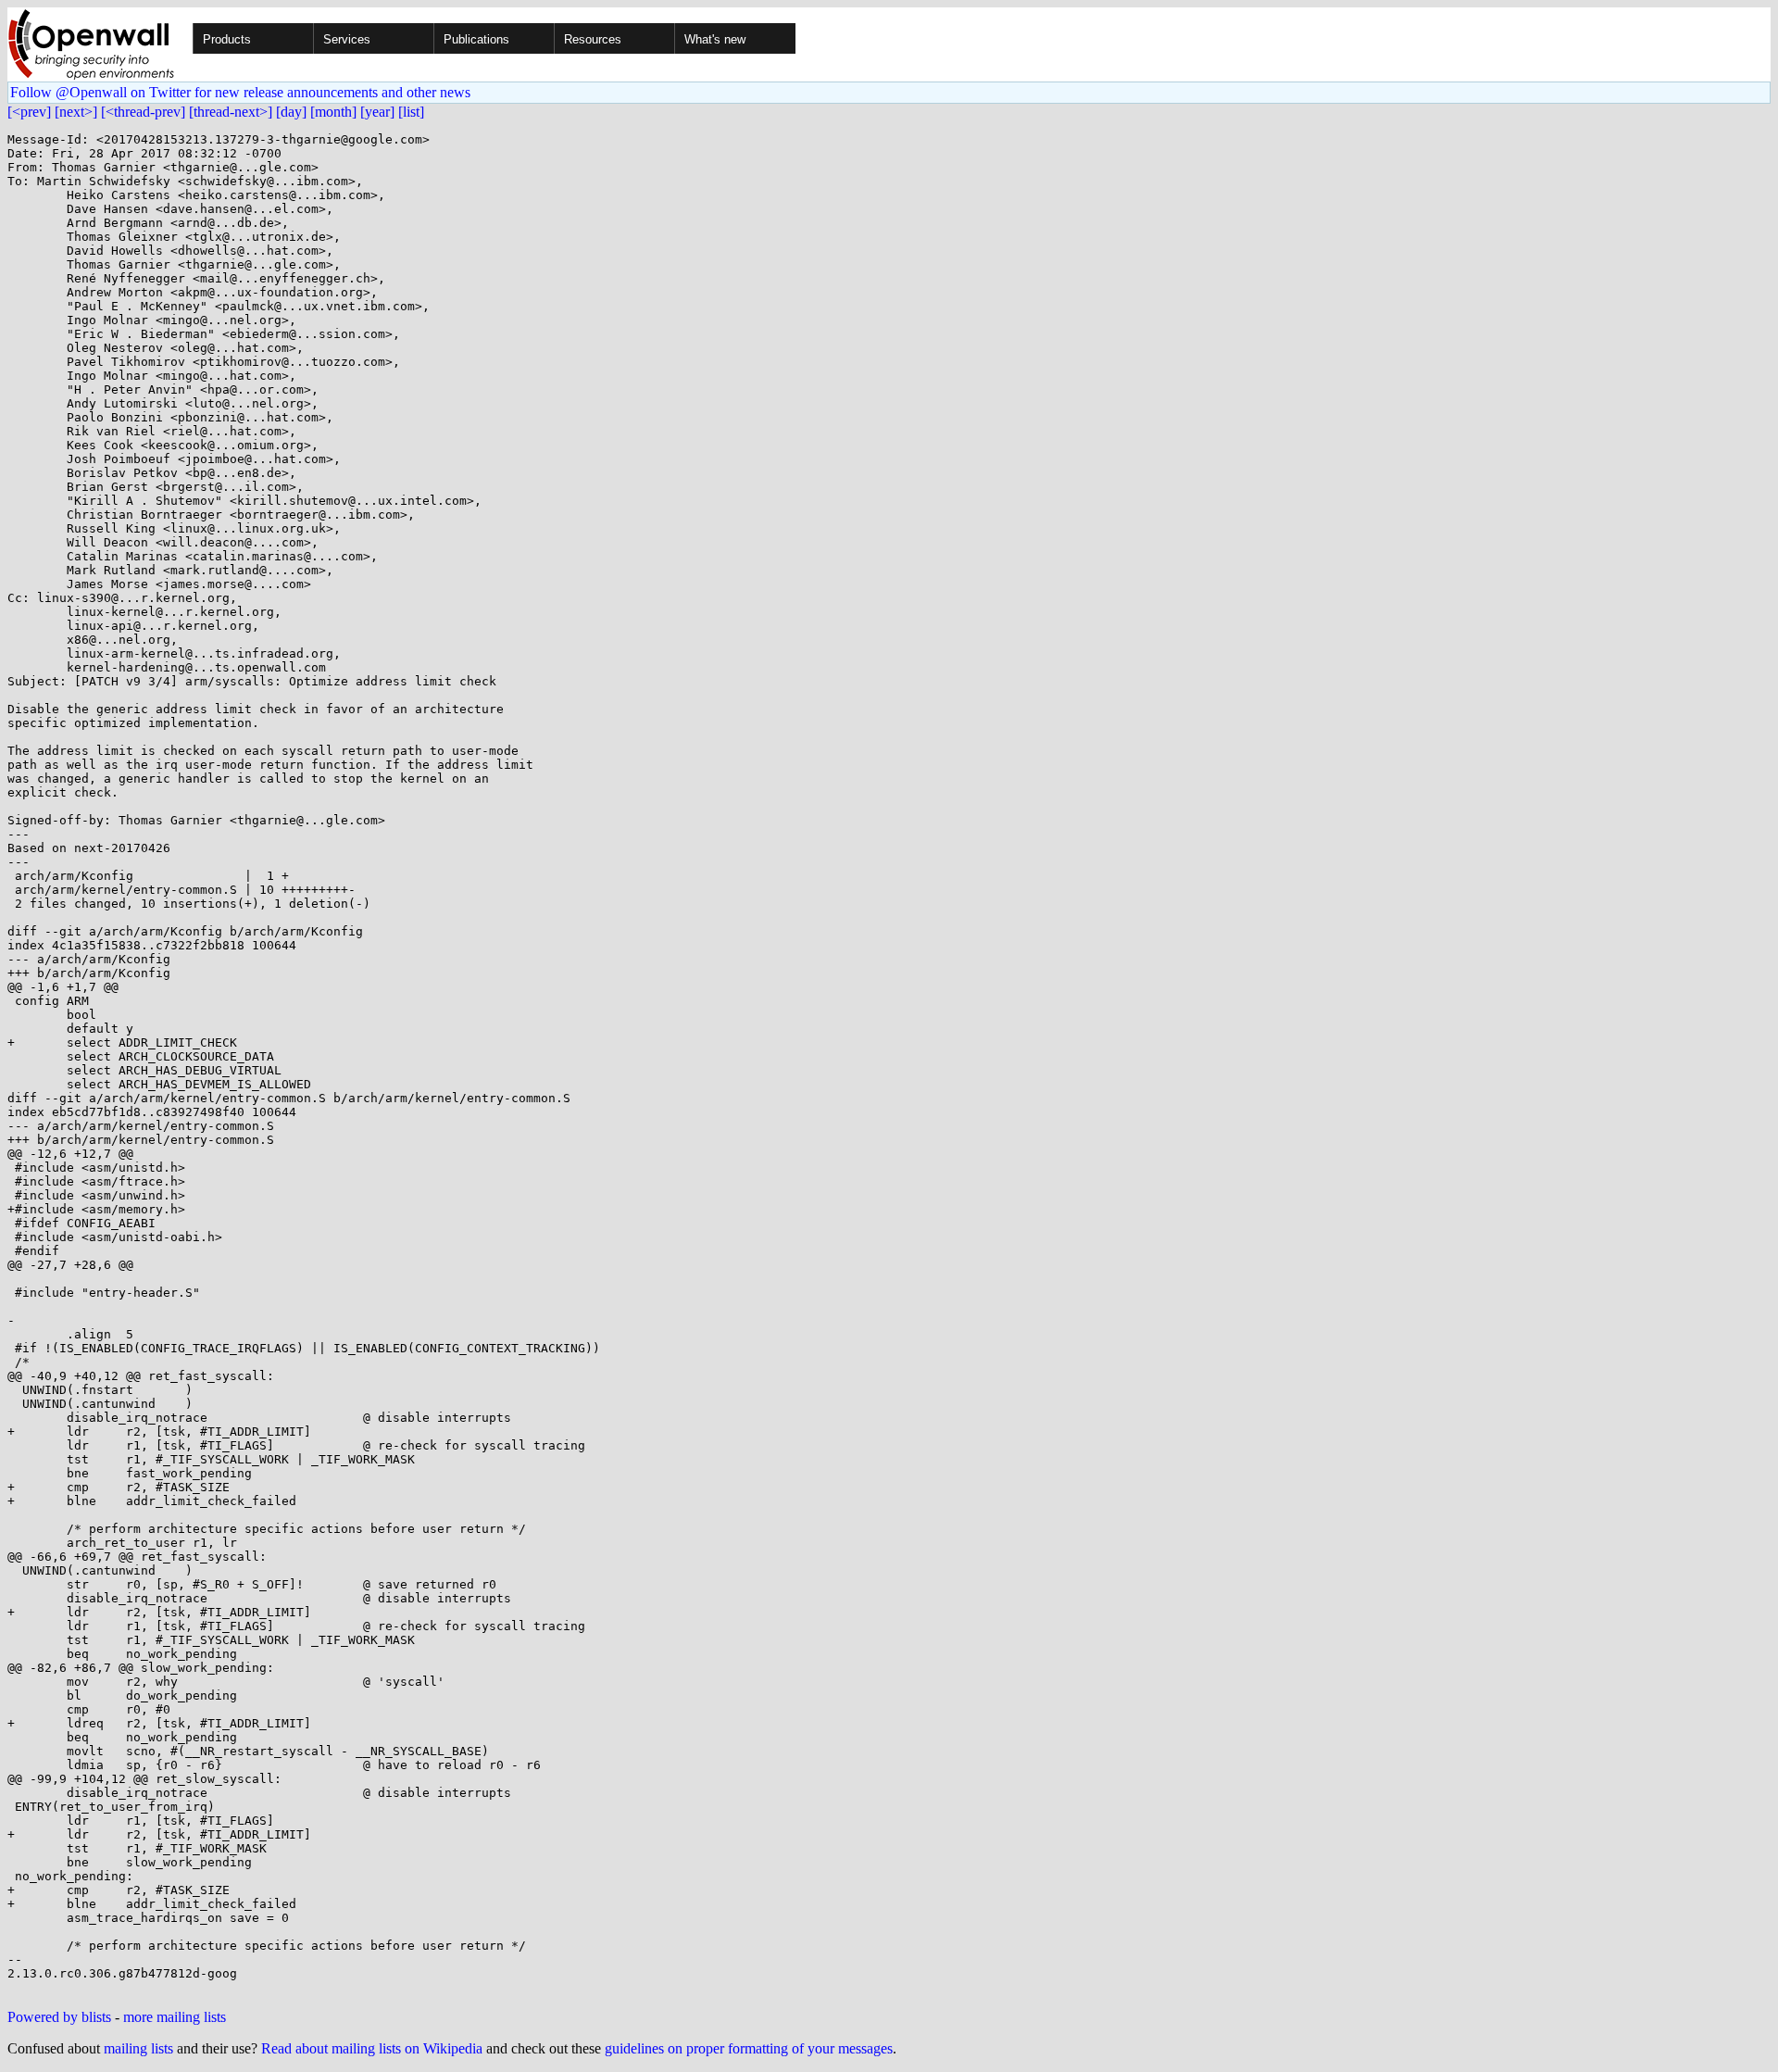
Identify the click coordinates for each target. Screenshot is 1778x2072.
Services (347, 39)
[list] (411, 112)
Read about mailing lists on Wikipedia (372, 2048)
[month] (333, 112)
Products (227, 39)
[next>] (76, 112)
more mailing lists (175, 2017)
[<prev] (29, 112)
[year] (377, 112)
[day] (291, 112)
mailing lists (138, 2048)
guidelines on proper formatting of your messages (749, 2048)
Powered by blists (59, 2017)
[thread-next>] (231, 112)
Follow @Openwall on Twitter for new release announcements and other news (240, 92)
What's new (715, 39)
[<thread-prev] (143, 112)
